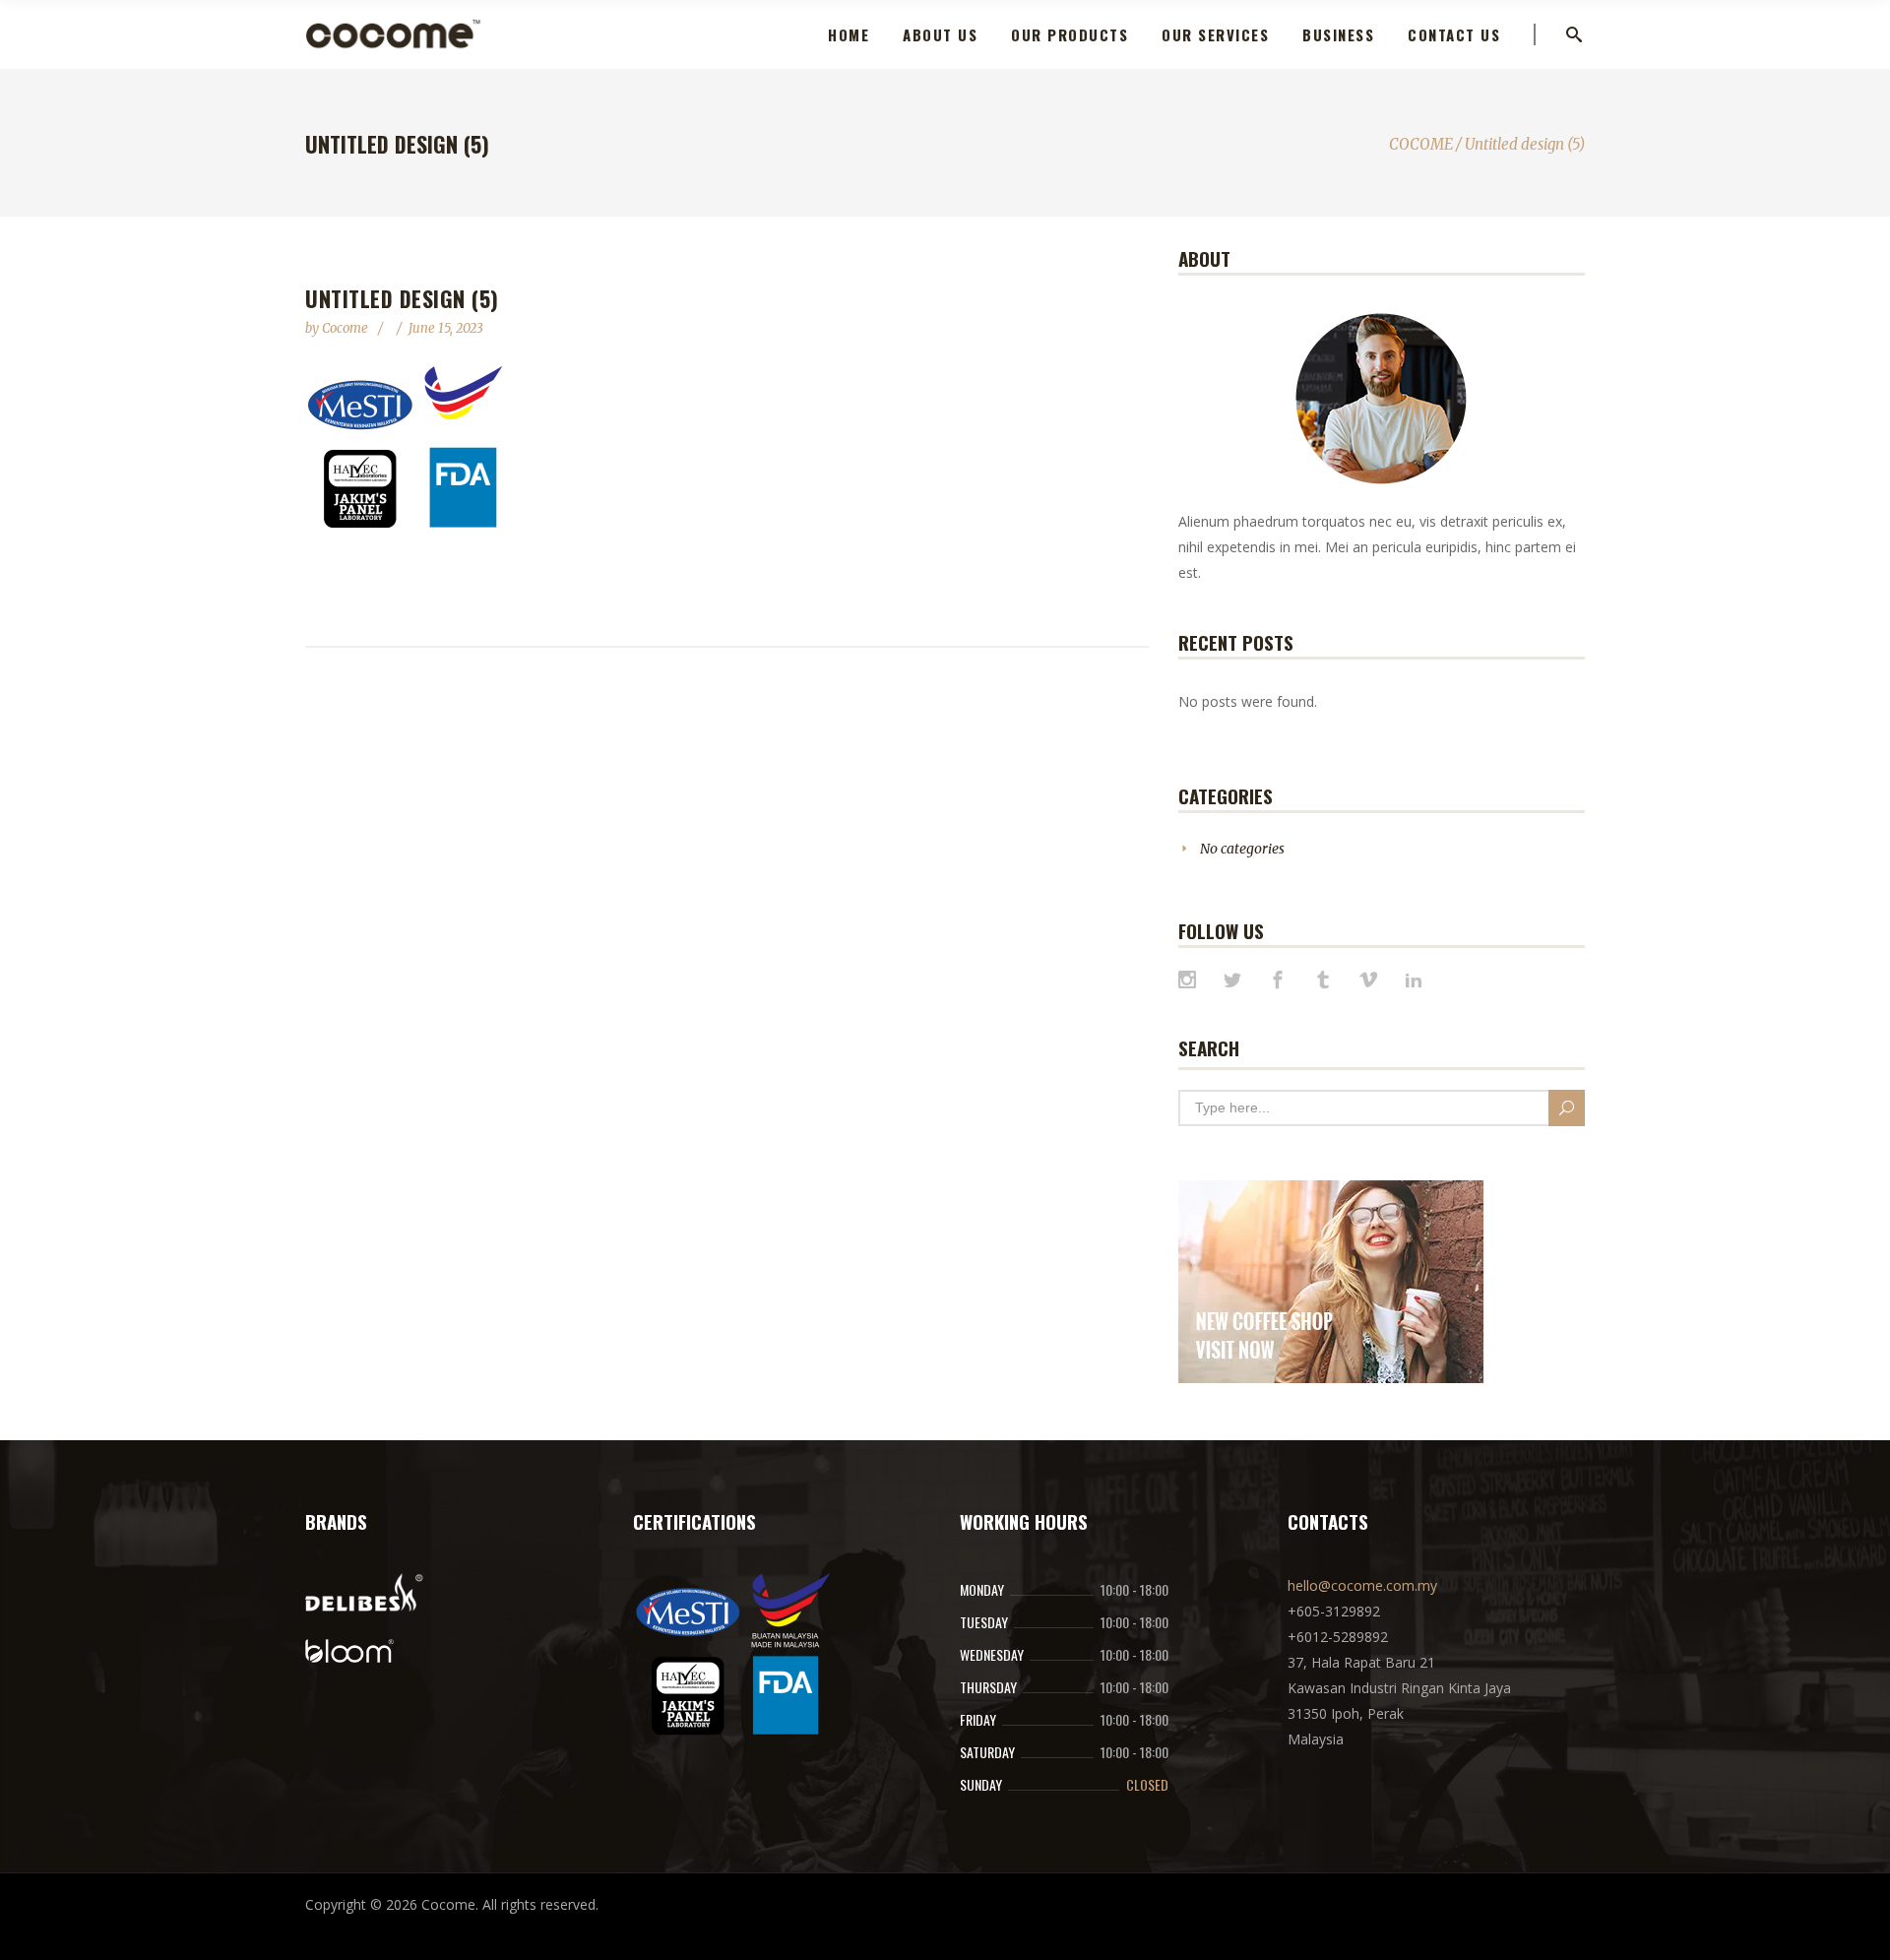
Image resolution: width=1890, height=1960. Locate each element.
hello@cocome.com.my (1362, 1585)
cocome (346, 328)
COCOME (1421, 144)
